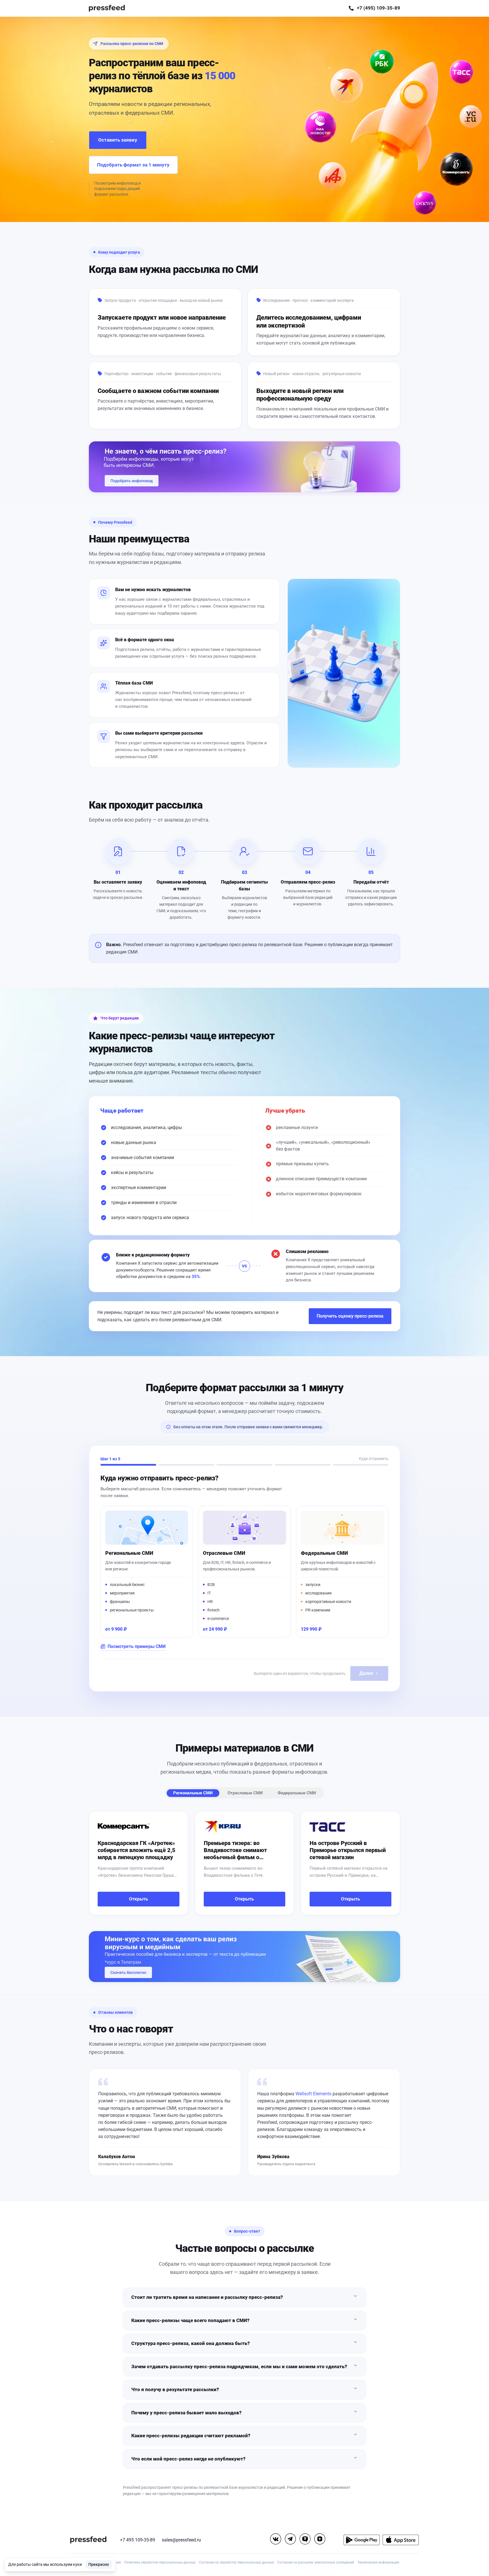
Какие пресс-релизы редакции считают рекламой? (191, 2436)
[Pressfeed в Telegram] (290, 2539)
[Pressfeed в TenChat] (305, 2539)
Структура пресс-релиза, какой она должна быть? (191, 2343)
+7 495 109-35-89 (138, 2540)
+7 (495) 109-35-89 (378, 8)
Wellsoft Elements (313, 2094)
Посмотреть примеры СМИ (137, 1646)
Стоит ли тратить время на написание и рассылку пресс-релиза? (207, 2297)
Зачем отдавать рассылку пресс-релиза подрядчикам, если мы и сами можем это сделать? (239, 2367)
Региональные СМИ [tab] (193, 1793)
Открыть (139, 1899)
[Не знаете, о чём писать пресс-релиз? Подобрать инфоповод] (244, 467)
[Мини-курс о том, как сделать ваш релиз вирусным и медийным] (244, 1957)
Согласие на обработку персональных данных (236, 2562)
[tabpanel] (244, 1863)
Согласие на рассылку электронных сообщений (316, 2562)
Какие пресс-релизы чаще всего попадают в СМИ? (190, 2320)
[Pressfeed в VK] (276, 2539)
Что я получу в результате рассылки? (175, 2389)
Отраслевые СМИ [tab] (245, 1793)
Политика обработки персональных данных (160, 2562)
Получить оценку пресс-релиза (350, 1316)
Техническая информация (378, 2562)
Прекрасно (99, 2564)
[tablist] (245, 1793)
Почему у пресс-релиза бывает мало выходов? (186, 2413)
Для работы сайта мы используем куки (45, 2564)
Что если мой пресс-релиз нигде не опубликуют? (188, 2459)
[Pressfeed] (107, 8)
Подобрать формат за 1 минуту (133, 165)
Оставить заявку (118, 140)
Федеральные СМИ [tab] (297, 1793)
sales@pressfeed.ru (181, 2540)
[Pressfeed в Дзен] (320, 2539)
